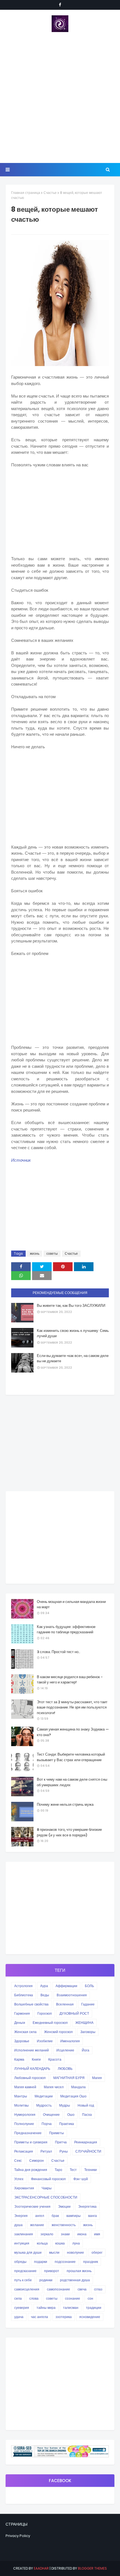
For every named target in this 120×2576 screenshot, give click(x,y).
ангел (40, 2216)
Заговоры (88, 2032)
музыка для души (28, 2252)
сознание (73, 2298)
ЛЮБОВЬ (65, 2069)
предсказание (25, 2271)
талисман (71, 2308)
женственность (64, 2225)
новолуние (75, 2252)
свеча (82, 2289)
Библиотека (24, 1995)
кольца (42, 2243)
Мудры (65, 2105)
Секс (18, 2161)
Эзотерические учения (32, 2206)
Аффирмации (66, 1986)
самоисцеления (27, 2289)
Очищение (51, 2115)
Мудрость (44, 2105)
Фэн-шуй (81, 2179)
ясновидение (90, 2317)
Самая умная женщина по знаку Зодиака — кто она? (73, 1732)
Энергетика (87, 2206)
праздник (91, 2262)
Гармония (22, 2013)
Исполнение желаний (32, 2050)
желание (37, 2225)
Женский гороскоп (58, 2032)
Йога (86, 2050)
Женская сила (25, 2032)
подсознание (65, 2262)
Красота (55, 2059)
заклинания (24, 2234)
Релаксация (24, 2151)
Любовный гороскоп (30, 2078)
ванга (93, 2216)
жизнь (35, 1253)
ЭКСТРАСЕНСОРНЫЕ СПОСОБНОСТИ (46, 2197)
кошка (60, 2243)
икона (82, 2234)
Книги (36, 2059)
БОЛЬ (89, 1986)
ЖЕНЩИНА (84, 2023)
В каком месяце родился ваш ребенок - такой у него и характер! (70, 1680)
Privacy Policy (18, 2536)
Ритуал (46, 2151)
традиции (94, 2308)
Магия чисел (54, 2087)
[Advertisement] (60, 98)
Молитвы (21, 2105)
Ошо (71, 2115)
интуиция (22, 2243)
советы (52, 1253)
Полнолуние (24, 2124)
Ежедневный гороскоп (50, 2023)
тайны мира (46, 2308)
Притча (61, 2142)
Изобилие (45, 2041)
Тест (73, 2170)
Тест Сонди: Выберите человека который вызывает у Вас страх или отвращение (71, 1757)
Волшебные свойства (31, 2004)
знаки (65, 2234)
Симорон (37, 2161)
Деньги (20, 2023)
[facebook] (60, 5)
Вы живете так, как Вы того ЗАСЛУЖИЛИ (71, 1306)
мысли (54, 2252)
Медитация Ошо (73, 2096)
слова (34, 2298)
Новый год (86, 2105)
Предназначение (28, 2133)
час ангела (39, 2317)
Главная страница (26, 193)
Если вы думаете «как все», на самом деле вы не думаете (73, 1358)
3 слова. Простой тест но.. (58, 1652)
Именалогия (70, 2041)
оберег (97, 2252)
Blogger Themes (92, 2568)
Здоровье (22, 2041)
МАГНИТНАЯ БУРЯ (69, 2078)
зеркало (47, 2234)
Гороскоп (45, 2013)
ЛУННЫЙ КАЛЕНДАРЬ (32, 2069)
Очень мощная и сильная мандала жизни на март (71, 1604)
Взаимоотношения (72, 1995)
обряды (20, 2262)
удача (19, 2317)
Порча (47, 2124)
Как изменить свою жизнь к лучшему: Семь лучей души (73, 1333)
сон (90, 2298)
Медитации (44, 2096)
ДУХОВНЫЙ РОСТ (74, 2013)
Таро (58, 2170)
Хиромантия (24, 2188)
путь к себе (23, 2280)
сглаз (98, 2289)
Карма (19, 2059)
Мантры (21, 2096)
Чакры (47, 2188)
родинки (46, 2280)
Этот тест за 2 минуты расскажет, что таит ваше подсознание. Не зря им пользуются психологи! (72, 1707)
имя (97, 2234)
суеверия (22, 2308)
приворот (52, 2271)
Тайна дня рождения (31, 2170)
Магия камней (25, 2087)
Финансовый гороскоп (48, 2179)
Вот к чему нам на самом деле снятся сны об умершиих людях (72, 1782)
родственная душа (75, 2280)
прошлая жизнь (79, 2271)
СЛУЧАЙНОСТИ (88, 2151)
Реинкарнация (86, 2142)
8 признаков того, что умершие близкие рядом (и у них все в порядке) (69, 1832)
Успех (19, 2179)
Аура (44, 1986)
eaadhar (41, 2568)
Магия (97, 2078)
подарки (41, 2262)
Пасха (87, 2115)
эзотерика (64, 2317)
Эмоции (64, 2206)
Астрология (23, 1986)
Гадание (88, 2004)
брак (55, 2216)
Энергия (21, 2216)
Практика (67, 2124)
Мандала (78, 2087)
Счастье (50, 193)
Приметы (57, 2133)
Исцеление (65, 2050)
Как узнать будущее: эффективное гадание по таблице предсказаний (66, 1630)
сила (18, 2298)
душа (18, 2225)
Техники (91, 2170)
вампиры (74, 2216)
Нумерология (25, 2115)
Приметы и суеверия (31, 2142)
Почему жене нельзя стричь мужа (65, 1804)
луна (76, 2243)
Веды (45, 1995)
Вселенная (65, 2004)
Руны (64, 2151)
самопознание (58, 2289)
